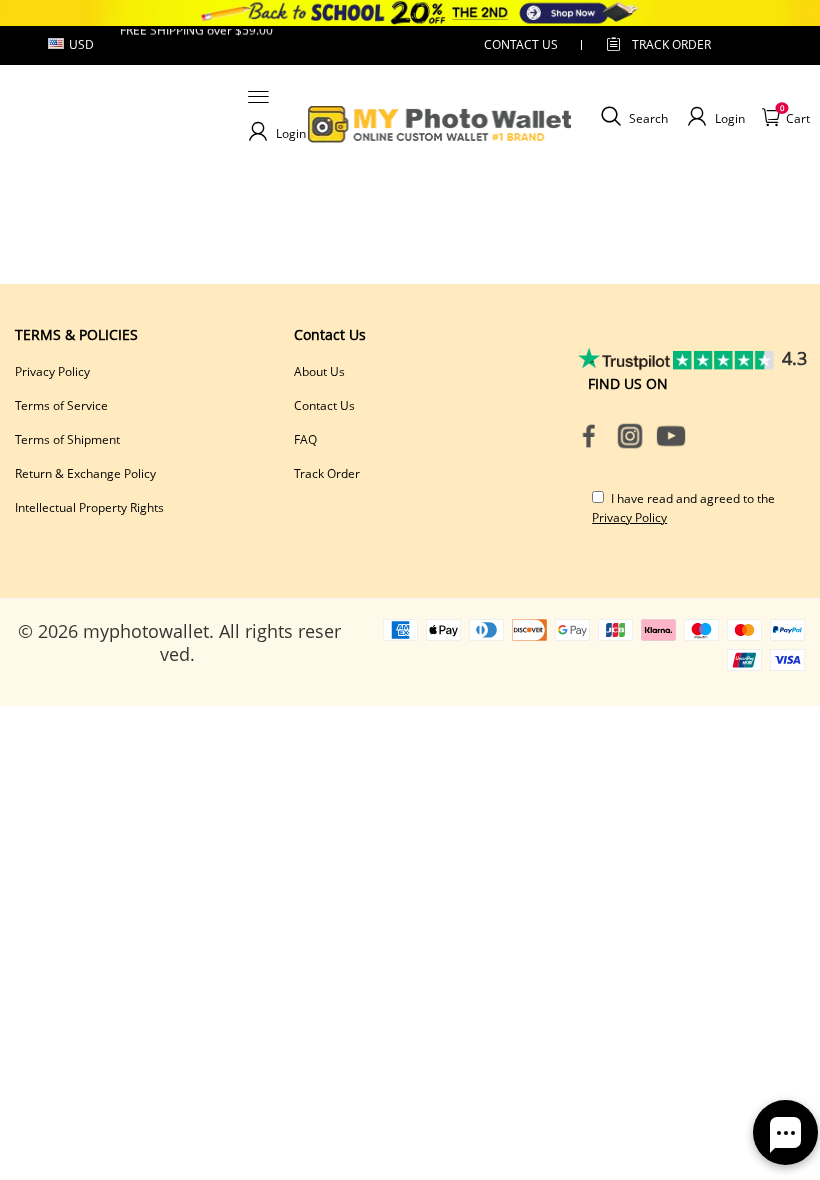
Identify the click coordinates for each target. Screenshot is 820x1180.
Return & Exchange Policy (85, 473)
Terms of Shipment (67, 439)
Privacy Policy (52, 371)
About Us (319, 371)
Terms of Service (61, 405)
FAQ (305, 439)
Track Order (671, 44)
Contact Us (324, 405)
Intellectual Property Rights (89, 507)
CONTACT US (521, 44)
